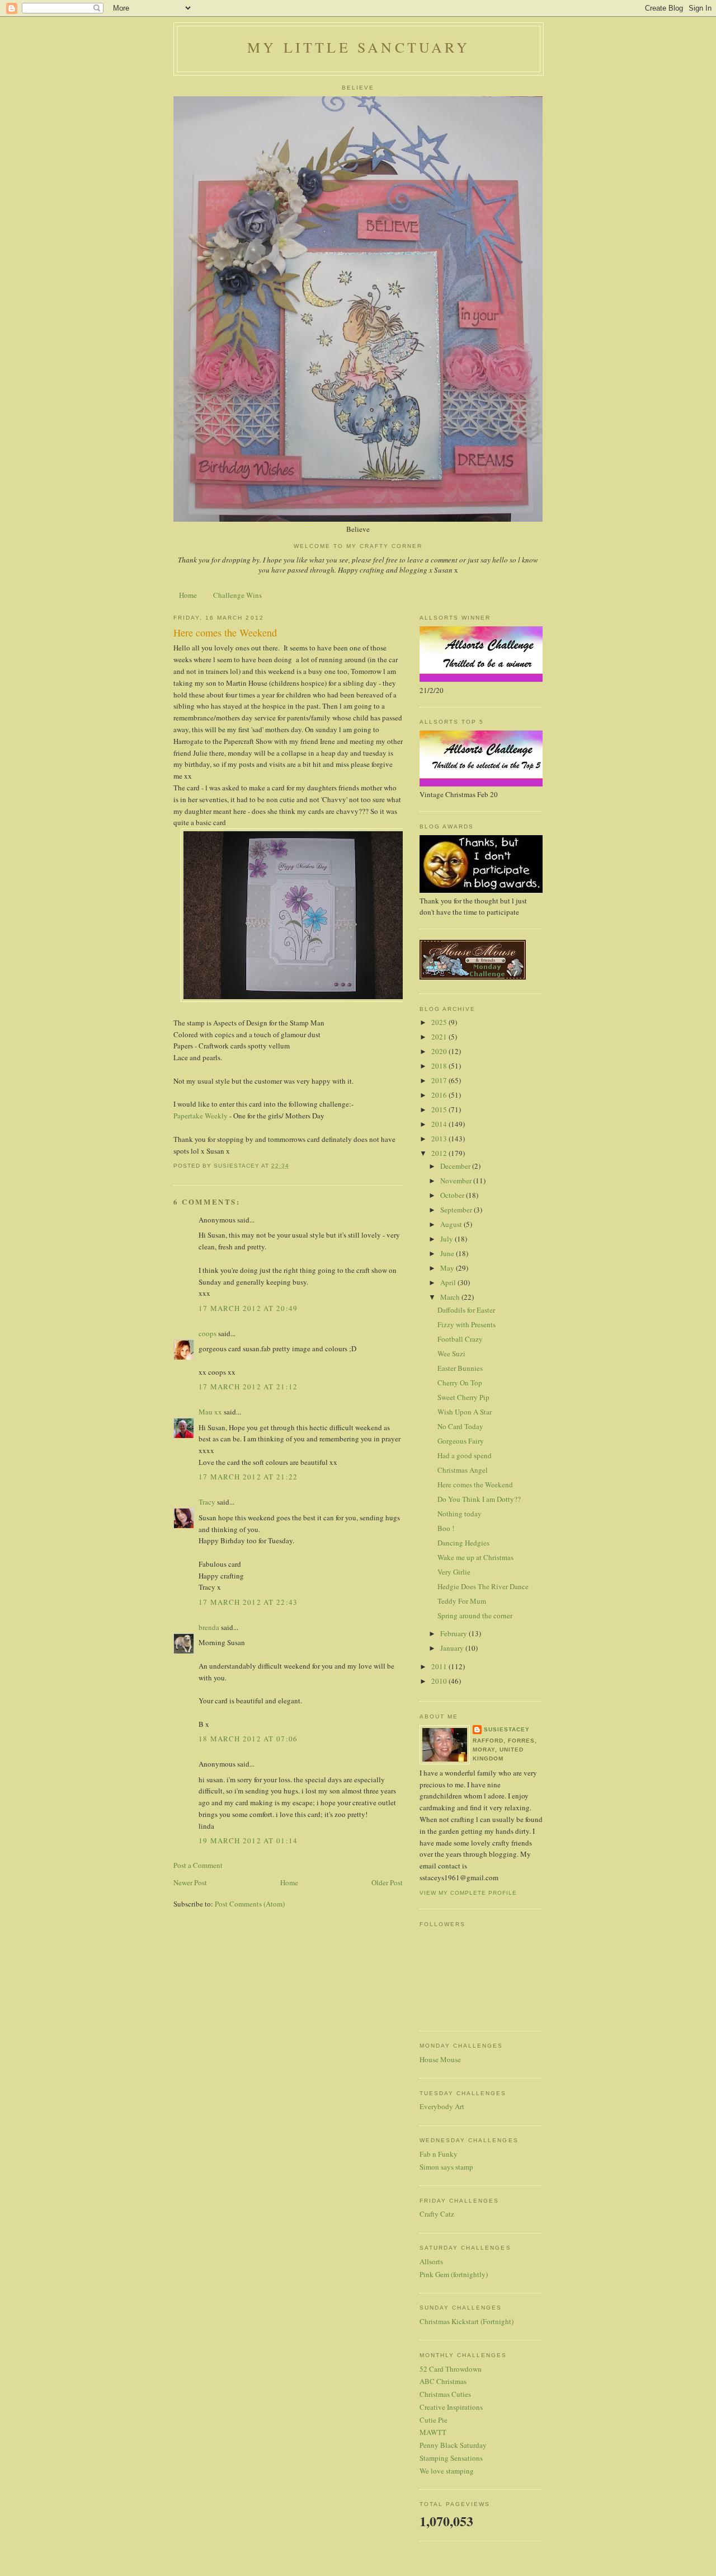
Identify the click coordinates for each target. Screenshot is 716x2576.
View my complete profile (468, 1893)
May (448, 1268)
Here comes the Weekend (475, 1484)
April (449, 1282)
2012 (440, 1153)
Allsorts (431, 2261)
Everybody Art (442, 2106)
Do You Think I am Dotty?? (479, 1499)
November (457, 1181)
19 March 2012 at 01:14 (248, 1840)
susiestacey (507, 1729)
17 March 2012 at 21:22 (248, 1477)
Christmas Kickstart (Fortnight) (467, 2321)
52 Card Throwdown (451, 2369)
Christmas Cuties (445, 2394)
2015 (440, 1109)
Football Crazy (460, 1339)
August (452, 1224)
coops (208, 1333)
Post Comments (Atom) (250, 1904)
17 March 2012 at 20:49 (248, 1308)
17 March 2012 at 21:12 (248, 1387)
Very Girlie (454, 1572)
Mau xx (210, 1412)
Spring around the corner (475, 1615)
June (448, 1253)
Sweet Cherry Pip (463, 1397)
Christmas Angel (463, 1470)
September (457, 1210)
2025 (440, 1022)
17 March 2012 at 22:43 (248, 1602)
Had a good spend (465, 1455)
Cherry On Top (460, 1383)
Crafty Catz (437, 2214)
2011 (440, 1666)
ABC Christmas (443, 2381)
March (451, 1297)
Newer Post (190, 1882)
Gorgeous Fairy (461, 1441)
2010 (440, 1681)
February (454, 1633)
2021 (440, 1037)
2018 (440, 1066)
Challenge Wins (237, 595)
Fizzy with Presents (467, 1324)
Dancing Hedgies (463, 1543)
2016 (440, 1095)
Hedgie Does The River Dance (483, 1586)
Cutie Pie (434, 2420)
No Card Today (460, 1426)
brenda (209, 1627)
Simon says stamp (446, 2167)
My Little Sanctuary (359, 47)
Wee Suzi (451, 1353)
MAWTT (433, 2432)
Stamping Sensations (451, 2458)
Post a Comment (198, 1865)
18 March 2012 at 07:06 (248, 1739)
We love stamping (447, 2471)
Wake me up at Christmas (475, 1557)
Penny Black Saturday (453, 2445)
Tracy (207, 1502)
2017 (440, 1080)
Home (188, 595)
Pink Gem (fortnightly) (454, 2274)
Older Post (387, 1882)
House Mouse (440, 2059)
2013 (440, 1139)
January (453, 1648)
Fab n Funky (439, 2154)
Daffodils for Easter (466, 1310)
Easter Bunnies (460, 1368)
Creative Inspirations (451, 2407)
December (456, 1166)
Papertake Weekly (201, 1116)
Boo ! (446, 1528)
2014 (440, 1124)
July (447, 1239)
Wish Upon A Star (465, 1412)
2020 (440, 1051)
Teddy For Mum (462, 1601)
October (453, 1195)
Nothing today (460, 1514)
